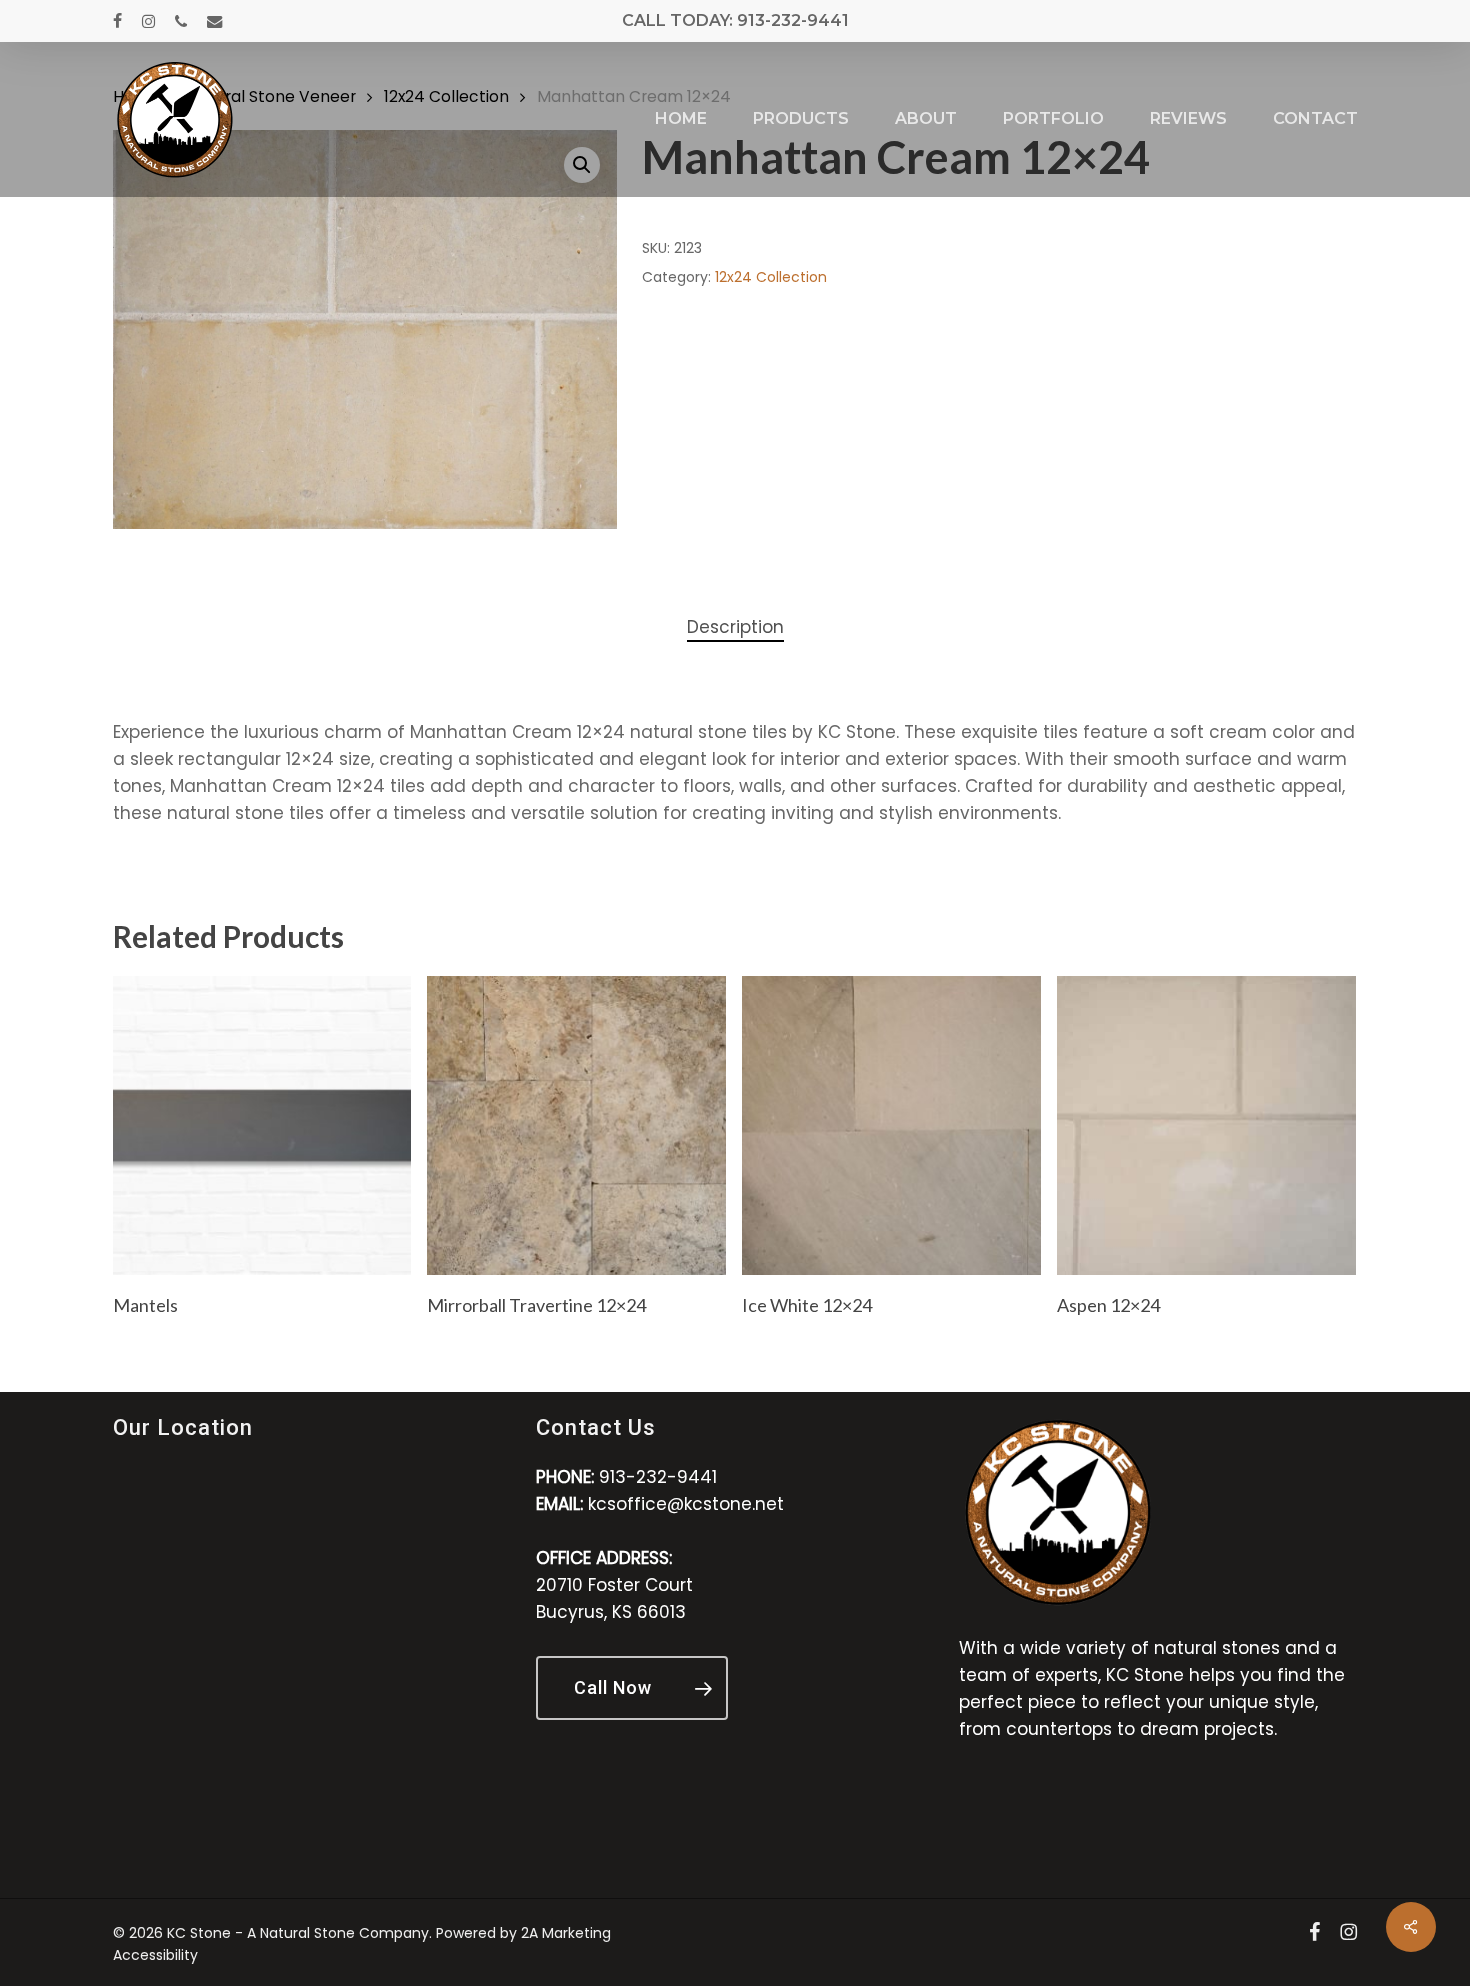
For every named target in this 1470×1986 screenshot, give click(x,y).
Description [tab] (735, 627)
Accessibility (155, 1955)
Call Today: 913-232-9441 (735, 20)
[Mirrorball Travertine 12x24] (576, 1125)
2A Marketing (566, 1933)
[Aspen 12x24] (1206, 1125)
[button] (632, 1688)
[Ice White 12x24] (891, 1125)
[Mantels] (262, 1125)
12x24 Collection (771, 277)
